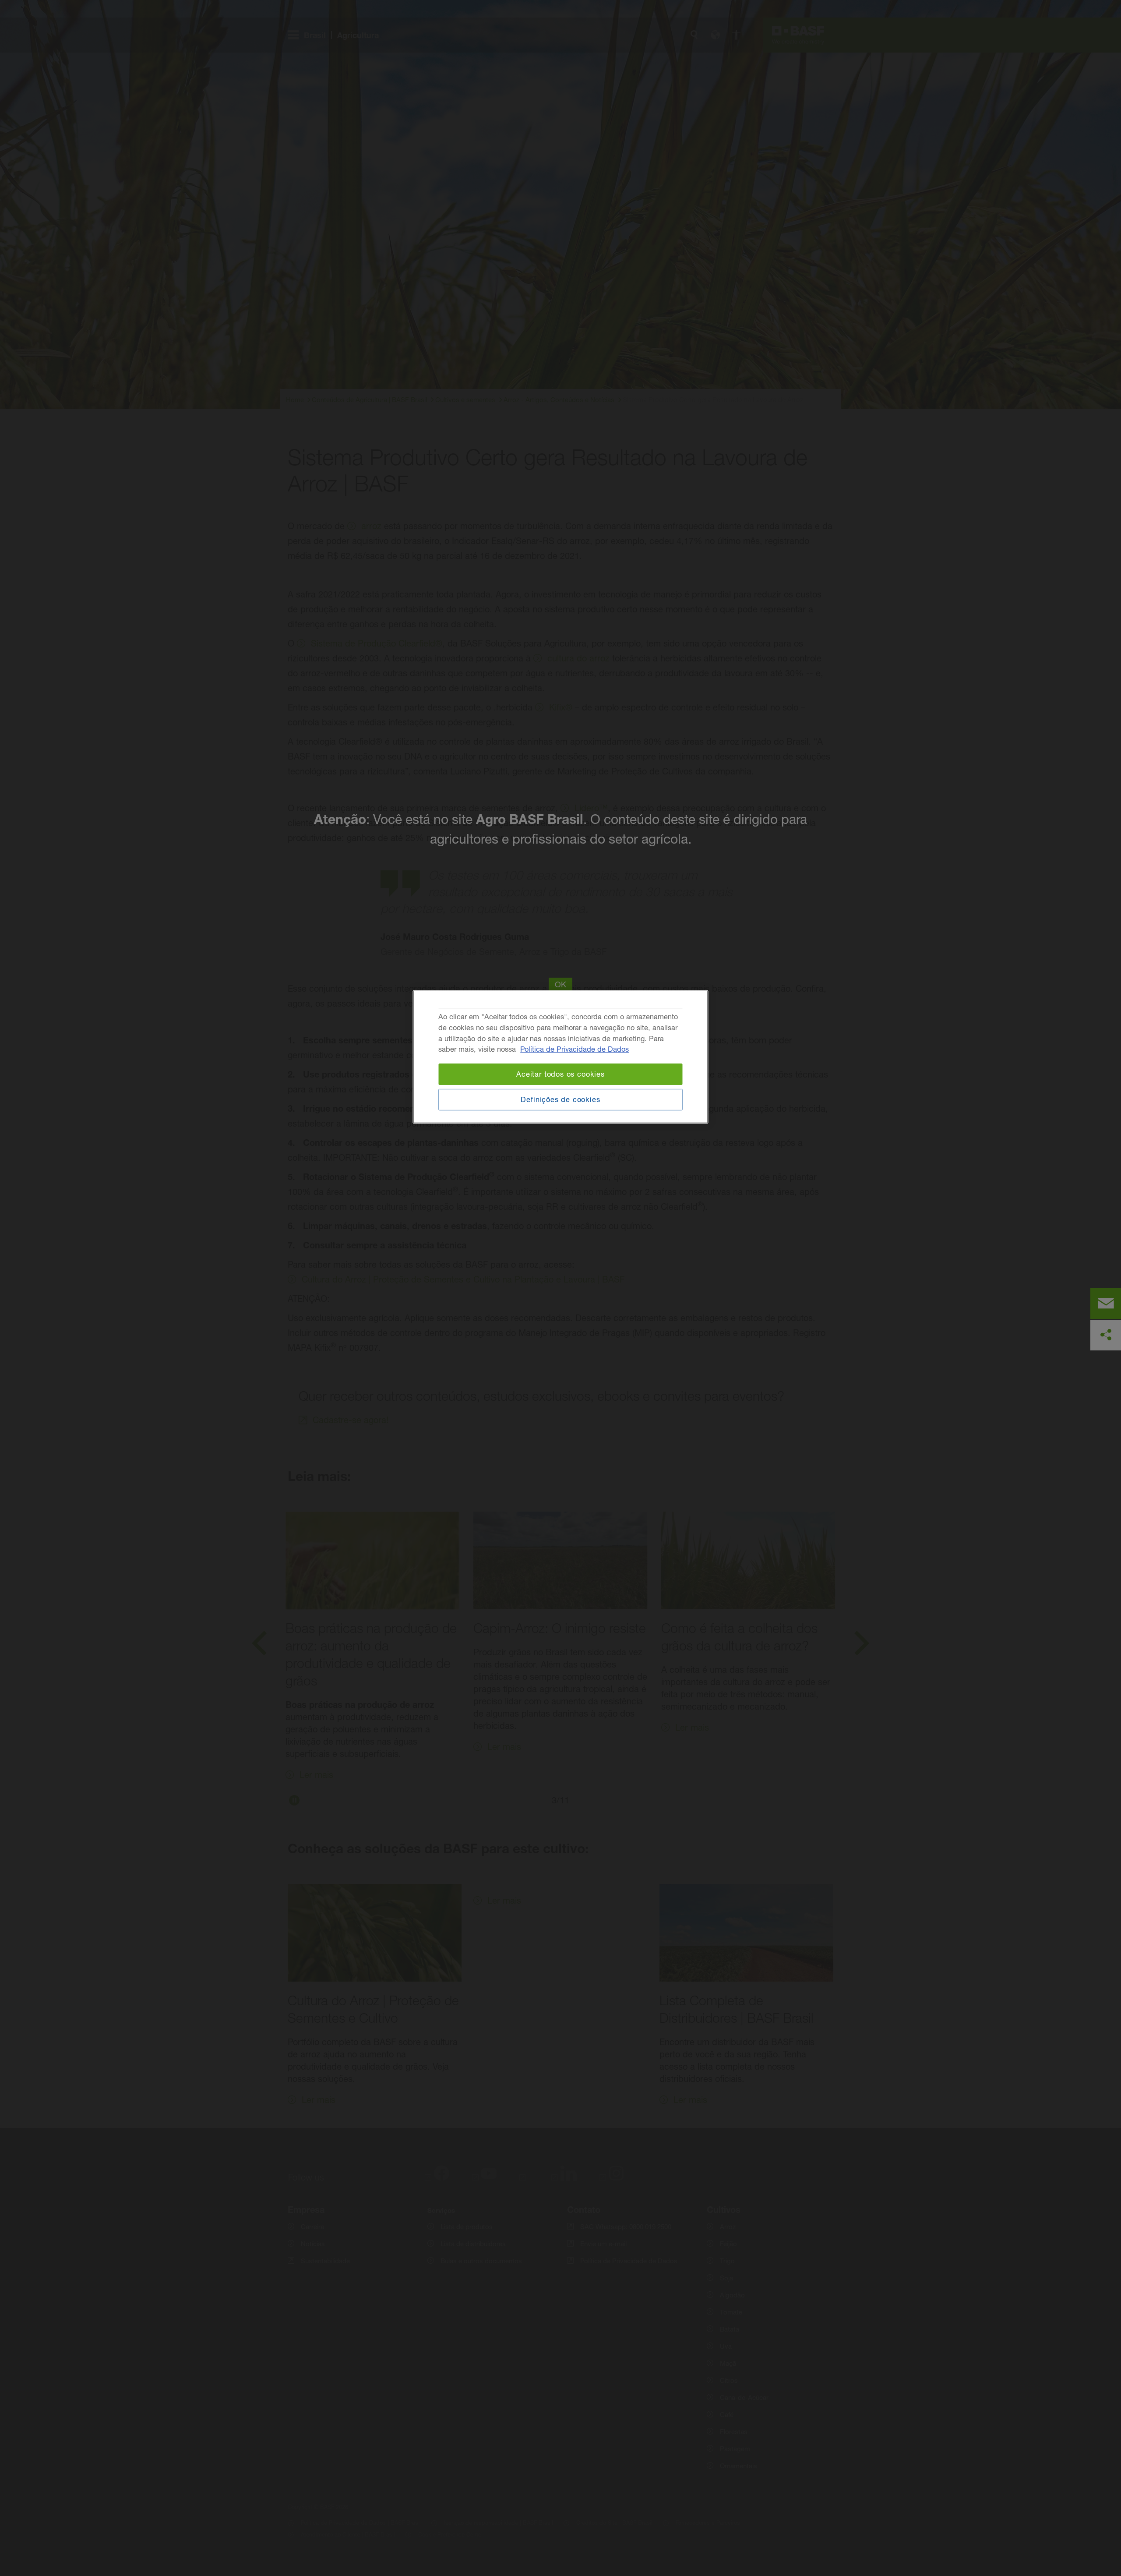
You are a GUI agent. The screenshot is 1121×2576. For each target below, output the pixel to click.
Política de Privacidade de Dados (575, 1049)
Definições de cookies (560, 1099)
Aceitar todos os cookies (560, 1074)
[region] (561, 1057)
